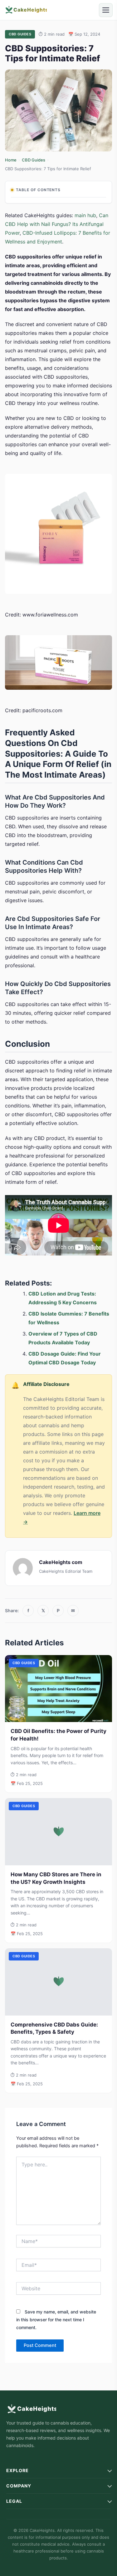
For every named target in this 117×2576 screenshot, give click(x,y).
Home (11, 160)
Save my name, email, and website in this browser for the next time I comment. (56, 2320)
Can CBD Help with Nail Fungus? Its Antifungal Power (57, 224)
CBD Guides (34, 160)
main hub (85, 215)
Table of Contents (38, 190)
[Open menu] (106, 10)
